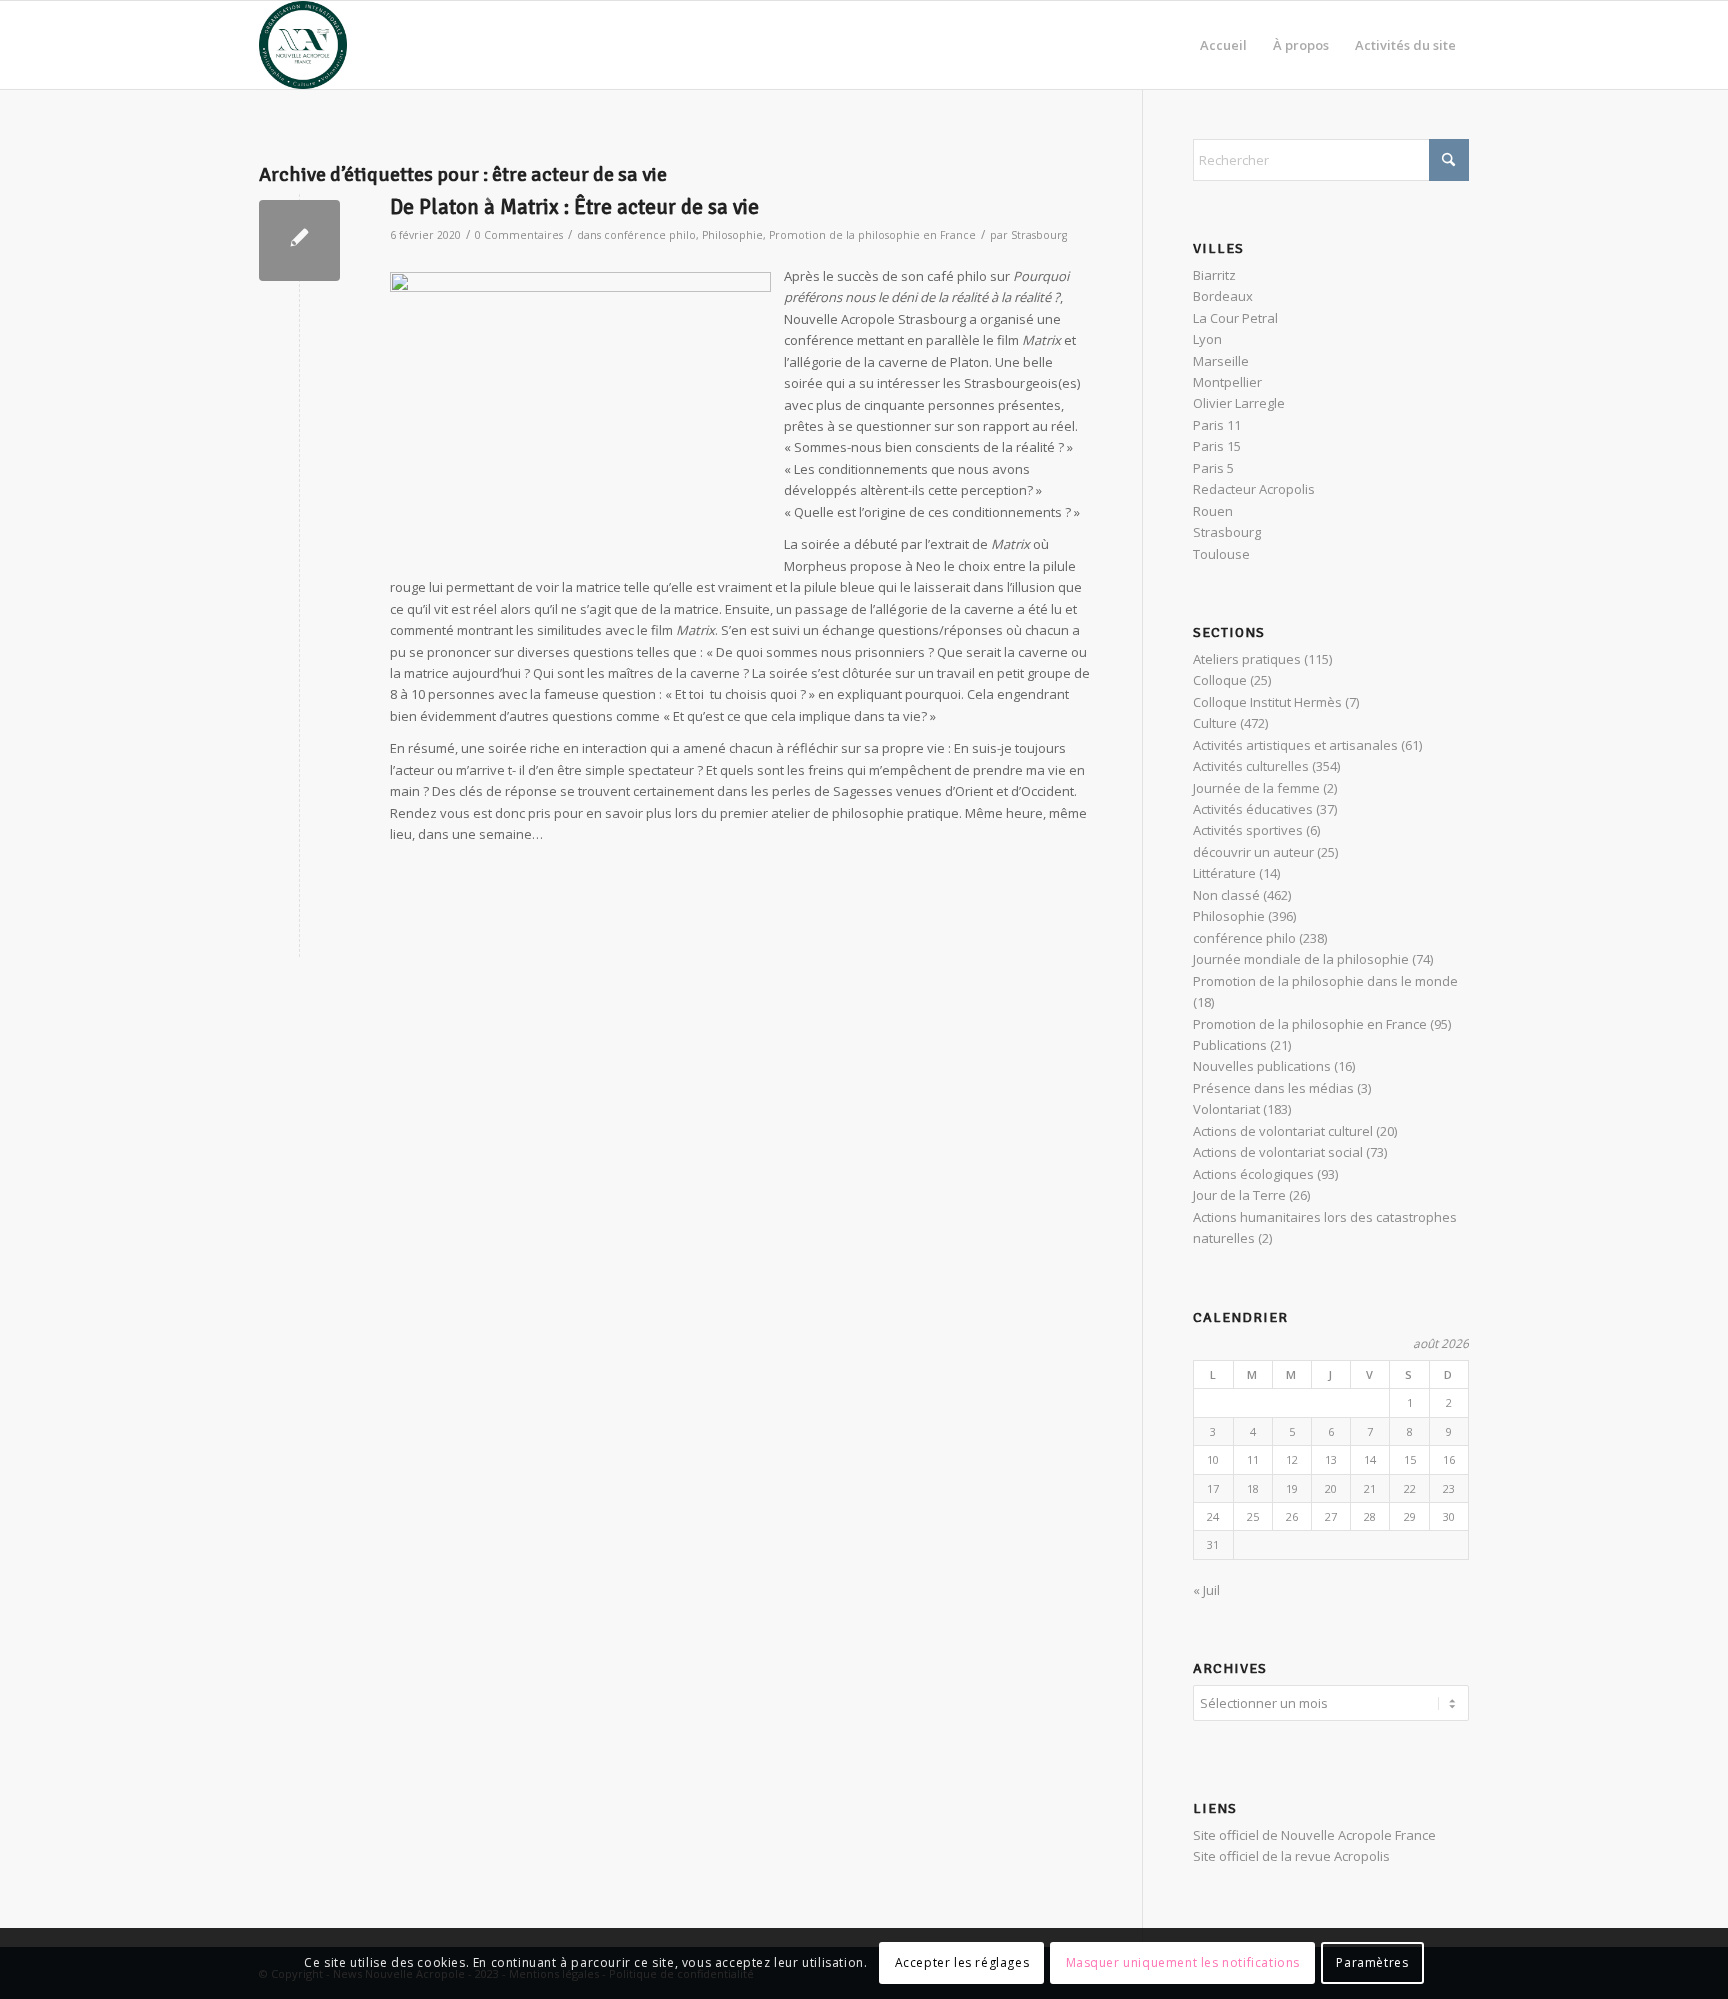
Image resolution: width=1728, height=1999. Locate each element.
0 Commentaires (519, 235)
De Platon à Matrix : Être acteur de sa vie (574, 207)
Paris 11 (1217, 425)
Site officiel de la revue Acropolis (1291, 1856)
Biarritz (1214, 275)
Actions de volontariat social (1278, 1152)
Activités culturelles (1251, 766)
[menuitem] (1223, 45)
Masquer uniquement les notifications (1183, 1963)
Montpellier (1227, 382)
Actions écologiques (1253, 1174)
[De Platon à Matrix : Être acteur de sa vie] (299, 240)
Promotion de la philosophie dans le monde (1325, 981)
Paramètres (1372, 1963)
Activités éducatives (1253, 809)
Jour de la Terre (1239, 1195)
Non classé (1226, 895)
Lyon (1207, 339)
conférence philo (650, 235)
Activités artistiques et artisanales (1295, 745)
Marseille (1221, 361)
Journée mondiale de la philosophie (1301, 959)
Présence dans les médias (1273, 1088)
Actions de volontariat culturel (1283, 1131)
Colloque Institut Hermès (1267, 702)
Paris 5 (1213, 468)
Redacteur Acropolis (1254, 489)
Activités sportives (1248, 830)
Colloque (1220, 680)
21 (1370, 1488)
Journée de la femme (1256, 788)
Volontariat (1226, 1109)
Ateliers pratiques (1247, 659)
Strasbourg (1039, 235)
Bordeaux (1223, 296)
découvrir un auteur (1253, 852)
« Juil (1206, 1590)
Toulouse (1221, 554)
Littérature (1224, 873)
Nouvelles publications (1262, 1066)
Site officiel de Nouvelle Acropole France (1314, 1835)
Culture (1215, 723)
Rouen (1213, 511)
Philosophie (732, 235)
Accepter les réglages (962, 1963)
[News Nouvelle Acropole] (303, 45)
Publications (1230, 1045)
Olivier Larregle (1239, 403)
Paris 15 (1217, 446)
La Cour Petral (1235, 318)
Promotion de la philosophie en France (872, 235)
